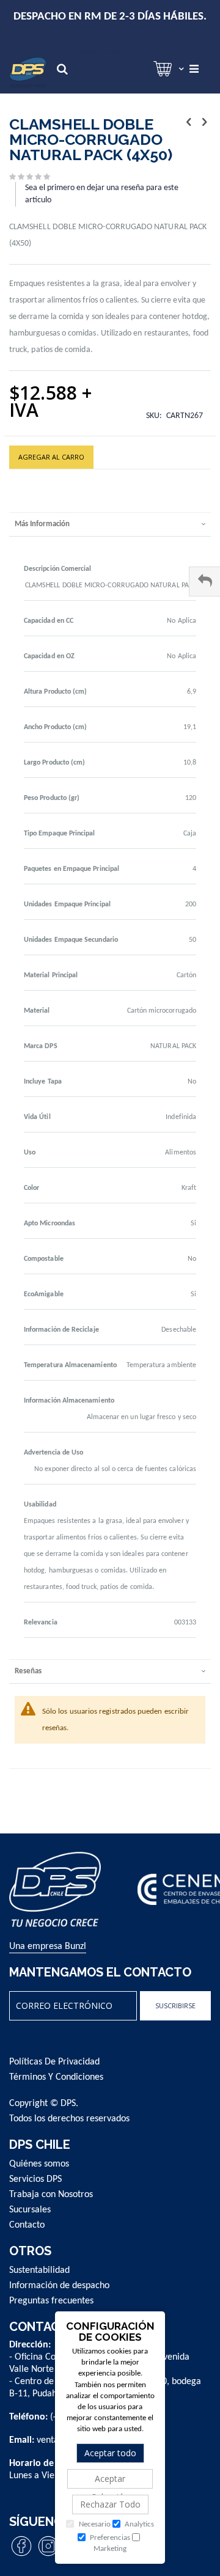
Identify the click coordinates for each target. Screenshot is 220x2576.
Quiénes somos (39, 2164)
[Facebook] (21, 2556)
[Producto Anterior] (189, 123)
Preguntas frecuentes (51, 2301)
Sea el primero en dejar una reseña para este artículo (102, 194)
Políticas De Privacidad (54, 2062)
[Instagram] (48, 2556)
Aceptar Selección (110, 2481)
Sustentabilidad (39, 2270)
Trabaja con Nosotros (51, 2195)
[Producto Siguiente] (204, 123)
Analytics (138, 2524)
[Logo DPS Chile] (28, 72)
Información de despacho (59, 2286)
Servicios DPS (35, 2179)
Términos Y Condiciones (56, 2077)
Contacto (27, 2225)
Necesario (94, 2524)
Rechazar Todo (110, 2504)
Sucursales (30, 2210)
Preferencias (109, 2538)
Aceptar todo (110, 2453)
